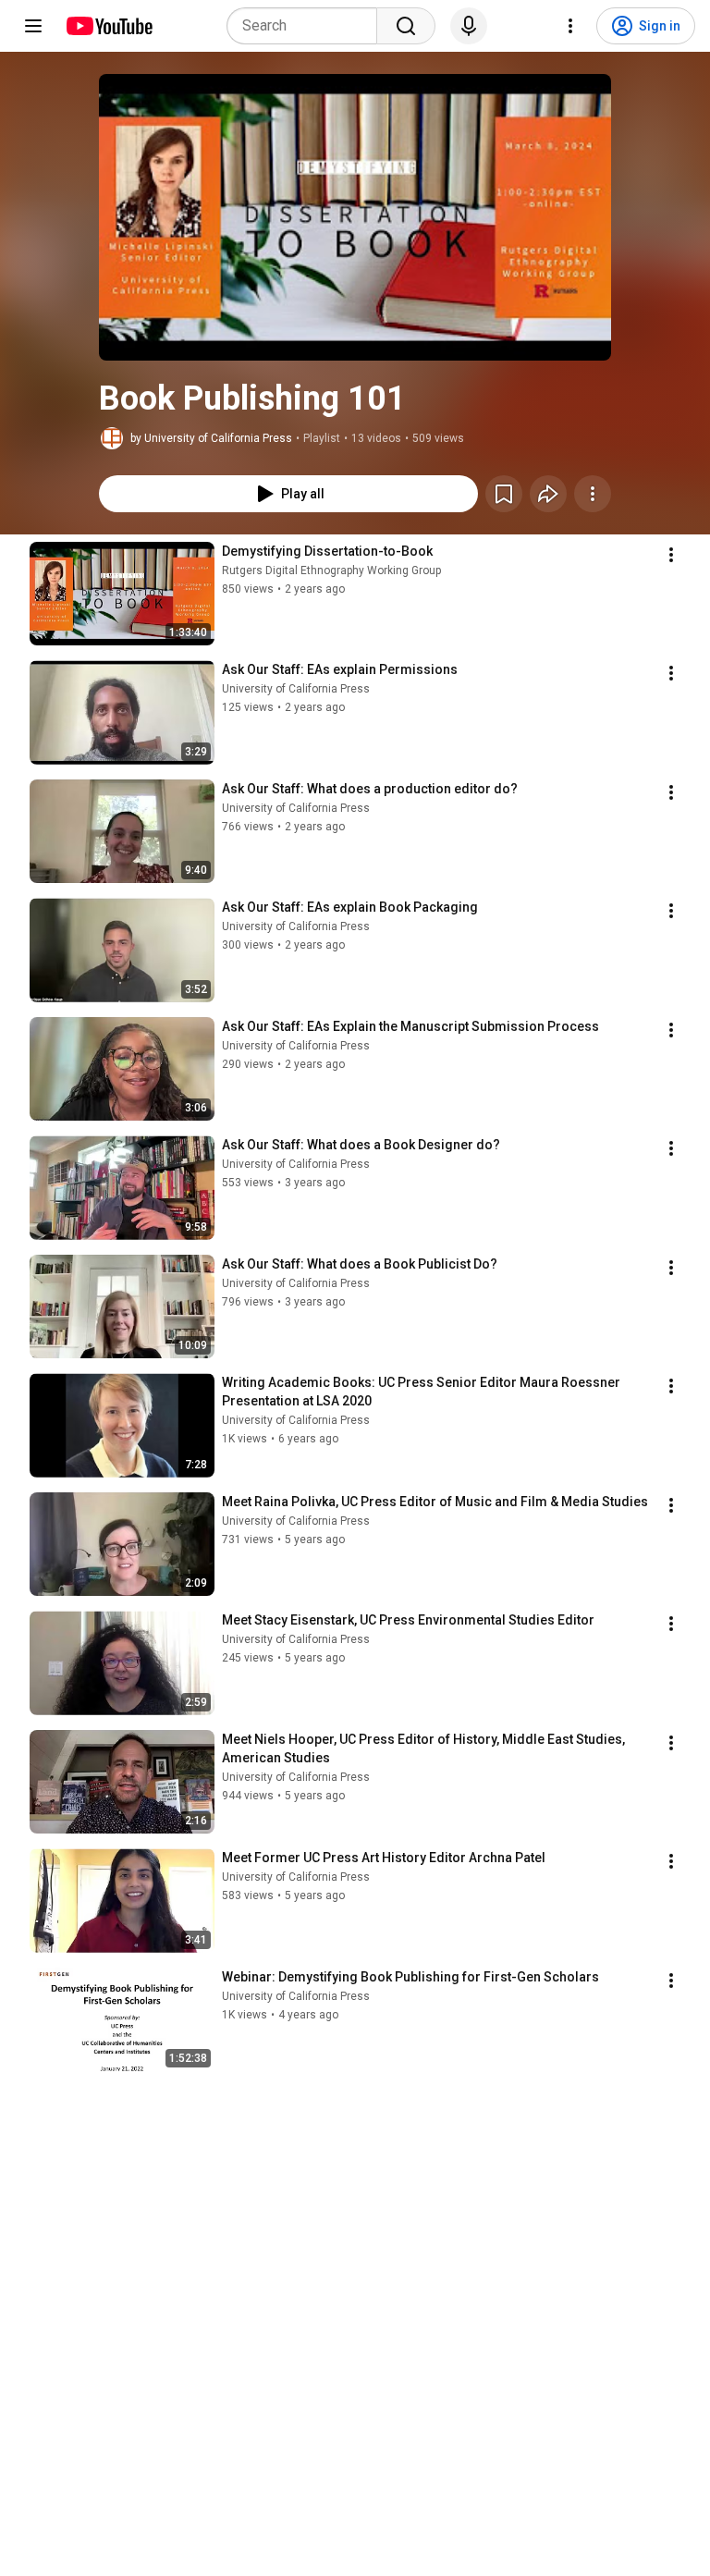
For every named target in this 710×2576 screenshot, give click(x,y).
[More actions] (593, 494)
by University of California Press (211, 438)
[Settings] (570, 26)
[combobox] (307, 26)
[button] (355, 217)
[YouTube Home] (109, 26)
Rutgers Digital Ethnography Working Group (331, 570)
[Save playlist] (504, 494)
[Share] (548, 494)
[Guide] (33, 26)
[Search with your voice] (469, 26)
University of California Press (296, 689)
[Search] (406, 26)
